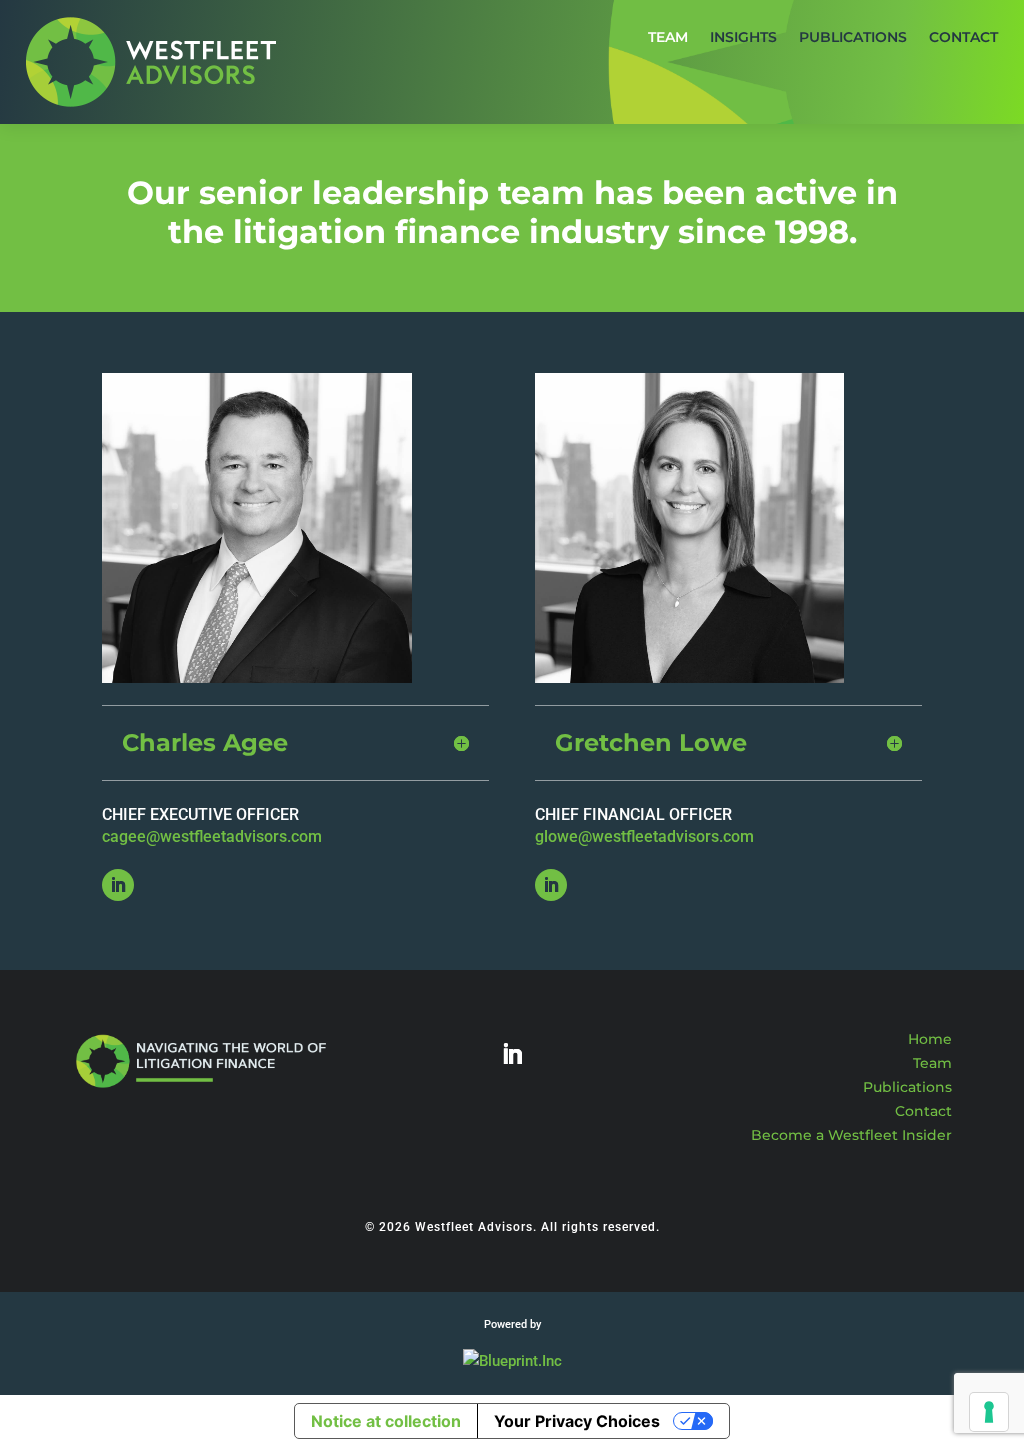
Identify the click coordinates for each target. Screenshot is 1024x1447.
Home (930, 1039)
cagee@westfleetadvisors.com (212, 836)
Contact (923, 1111)
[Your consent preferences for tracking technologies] (989, 1412)
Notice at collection (386, 1421)
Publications (907, 1087)
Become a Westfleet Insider (851, 1135)
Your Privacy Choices (577, 1421)
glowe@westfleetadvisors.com (644, 836)
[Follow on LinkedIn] (118, 885)
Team (932, 1063)
